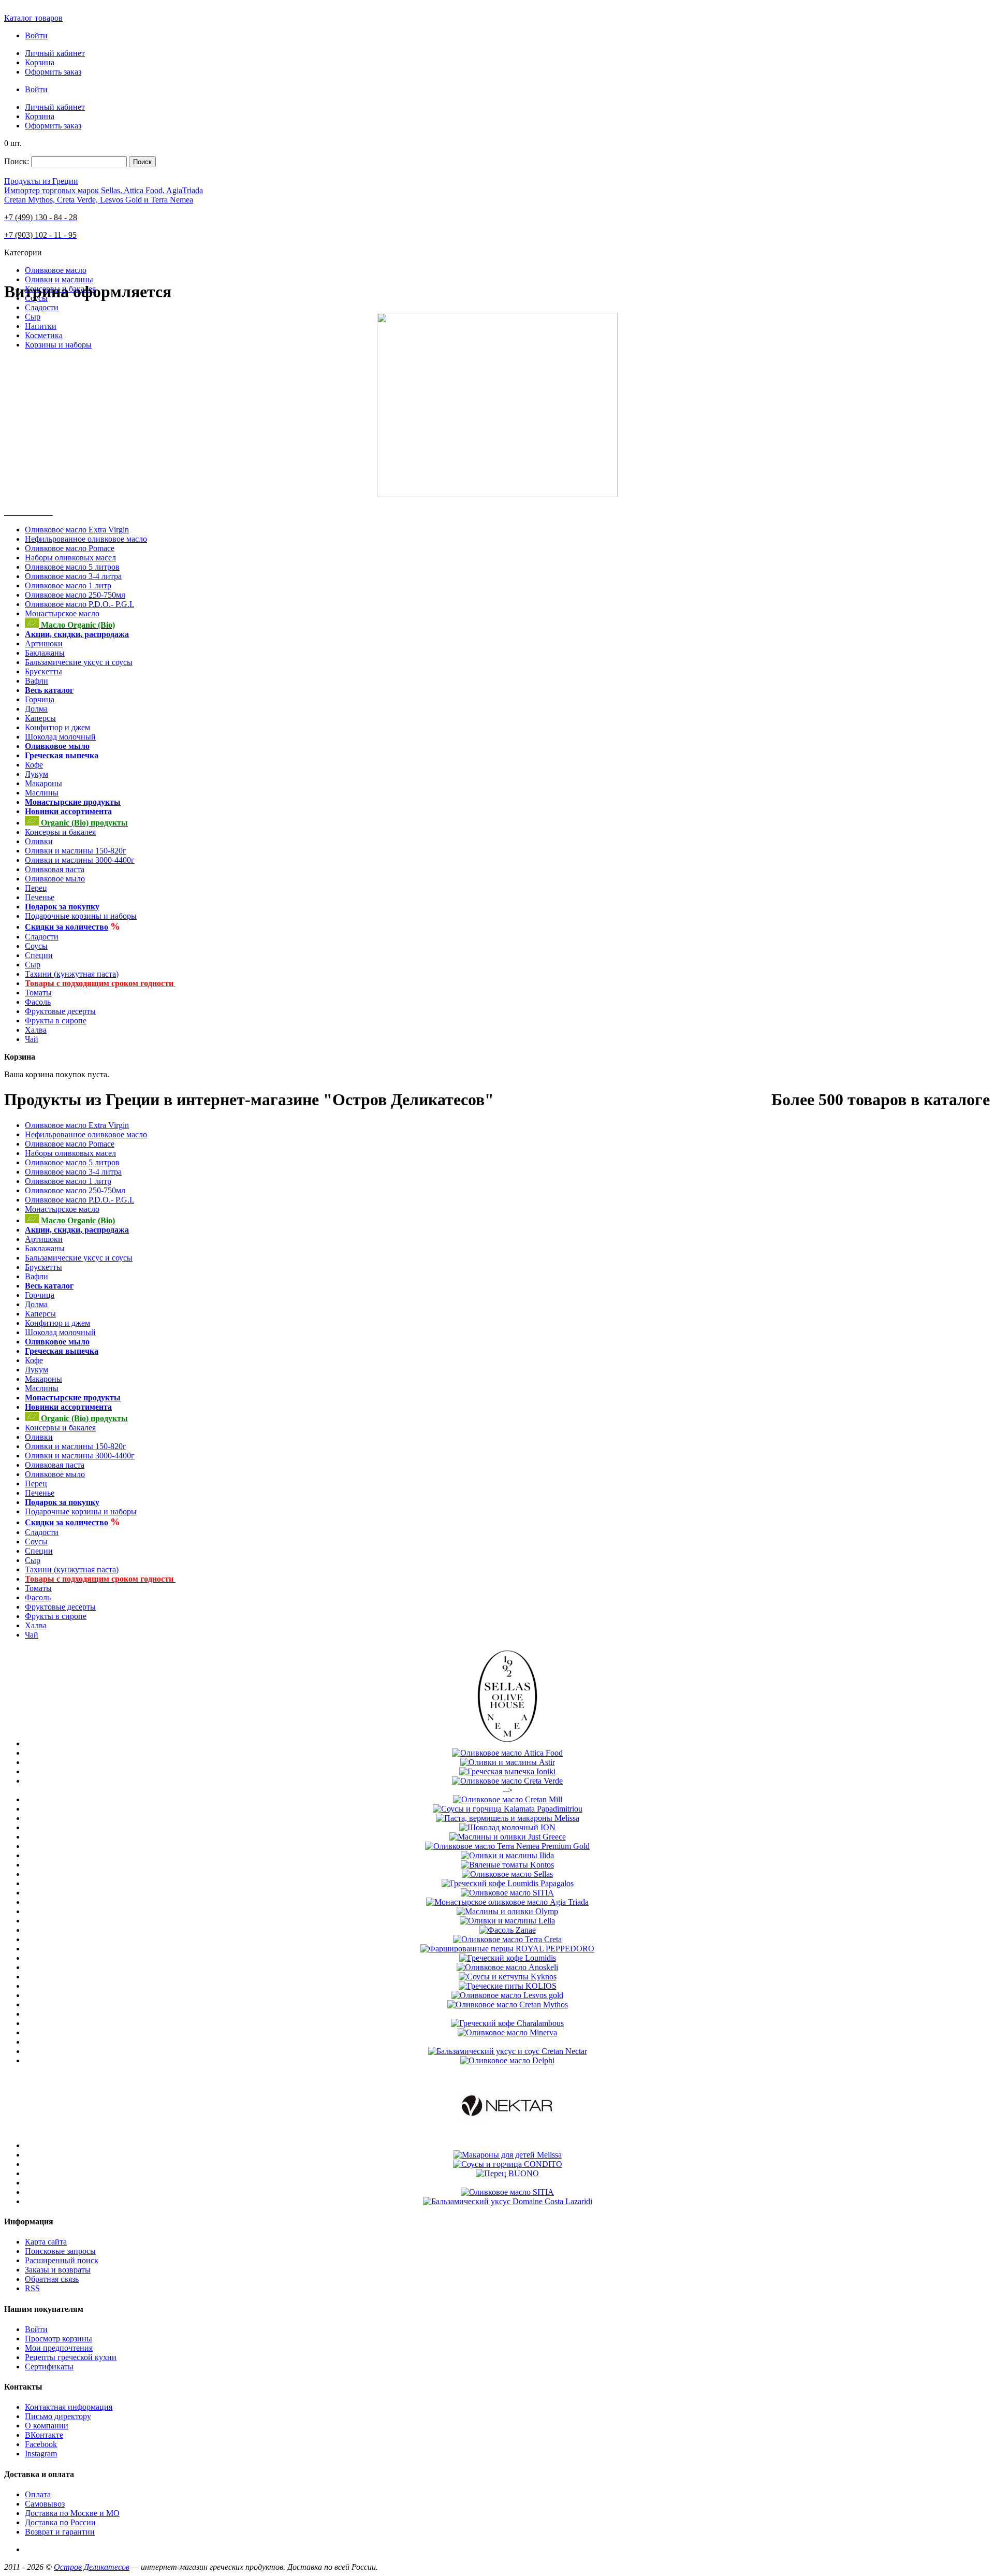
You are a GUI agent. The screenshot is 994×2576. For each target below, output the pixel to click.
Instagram (41, 2454)
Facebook (41, 2444)
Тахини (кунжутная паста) (72, 974)
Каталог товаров (33, 18)
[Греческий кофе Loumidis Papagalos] (508, 1883)
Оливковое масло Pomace (70, 548)
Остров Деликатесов (92, 2567)
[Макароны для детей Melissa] (508, 2155)
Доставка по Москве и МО (72, 2513)
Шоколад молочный (60, 737)
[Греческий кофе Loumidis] (508, 1958)
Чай (32, 1039)
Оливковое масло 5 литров (72, 567)
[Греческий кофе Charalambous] (507, 2023)
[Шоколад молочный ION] (507, 1827)
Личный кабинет (55, 53)
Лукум (36, 774)
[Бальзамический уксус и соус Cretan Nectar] (508, 2051)
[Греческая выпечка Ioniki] (507, 1771)
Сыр (33, 965)
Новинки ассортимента (68, 811)
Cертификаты (49, 2367)
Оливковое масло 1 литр (68, 585)
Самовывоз (45, 2504)
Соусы (36, 946)
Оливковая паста (55, 869)
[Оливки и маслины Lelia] (507, 1921)
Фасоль (38, 1002)
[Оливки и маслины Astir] (508, 1762)
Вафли (36, 681)
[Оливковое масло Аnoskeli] (507, 1967)
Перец (36, 888)
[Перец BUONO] (507, 2173)
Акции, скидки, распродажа (77, 634)
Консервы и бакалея (60, 832)
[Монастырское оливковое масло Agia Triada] (507, 1902)
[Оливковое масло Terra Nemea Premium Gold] (507, 1846)
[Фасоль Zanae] (508, 1930)
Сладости (42, 937)
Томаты (38, 993)
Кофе (34, 765)
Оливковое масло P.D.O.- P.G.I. (79, 604)
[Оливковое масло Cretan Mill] (508, 1799)
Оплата (38, 2494)
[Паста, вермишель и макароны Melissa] (508, 1818)
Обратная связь (52, 2279)
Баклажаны (45, 653)
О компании (47, 2426)
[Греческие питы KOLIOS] (508, 1986)
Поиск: (17, 161)
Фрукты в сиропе (56, 1021)
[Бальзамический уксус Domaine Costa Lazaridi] (508, 2201)
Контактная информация (69, 2407)
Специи (39, 955)
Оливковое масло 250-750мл (75, 595)
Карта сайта (46, 2242)
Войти (36, 35)
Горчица (40, 699)
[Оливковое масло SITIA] (507, 1893)
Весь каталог (49, 690)
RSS (32, 2288)
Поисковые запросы (60, 2251)
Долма (36, 709)
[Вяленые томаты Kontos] (507, 1865)
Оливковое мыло (57, 746)
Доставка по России (60, 2522)
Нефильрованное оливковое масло (86, 539)
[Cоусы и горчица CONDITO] (508, 2164)
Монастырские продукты (73, 802)
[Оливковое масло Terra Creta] (507, 1939)
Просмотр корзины (59, 2339)
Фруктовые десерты (60, 1011)
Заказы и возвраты (58, 2270)
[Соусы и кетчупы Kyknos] (508, 1977)
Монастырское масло (62, 613)
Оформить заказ (53, 72)
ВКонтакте (44, 2435)
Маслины (42, 793)
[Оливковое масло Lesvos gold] (507, 1995)
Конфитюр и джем (57, 727)
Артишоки (44, 643)
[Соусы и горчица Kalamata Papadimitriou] (508, 1809)
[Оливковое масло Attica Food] (507, 1753)
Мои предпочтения (59, 2348)
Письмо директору (58, 2416)
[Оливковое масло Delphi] (507, 2060)
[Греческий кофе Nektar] (507, 2145)
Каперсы (40, 718)
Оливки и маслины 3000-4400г (80, 860)
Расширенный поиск (62, 2260)
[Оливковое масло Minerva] (507, 2032)
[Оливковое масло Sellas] (507, 1743)
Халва (36, 1030)
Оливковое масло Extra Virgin (77, 530)
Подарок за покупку (62, 907)
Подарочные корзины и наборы (81, 916)
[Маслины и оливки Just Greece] (508, 1837)
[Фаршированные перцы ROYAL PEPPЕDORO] (507, 1949)
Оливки (39, 841)
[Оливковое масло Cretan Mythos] (508, 2005)
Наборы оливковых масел (70, 558)
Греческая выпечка (62, 755)
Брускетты (43, 671)
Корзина (40, 62)
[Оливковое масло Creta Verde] (507, 1781)
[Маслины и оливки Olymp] (507, 1911)
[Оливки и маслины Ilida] (507, 1855)
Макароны (43, 783)
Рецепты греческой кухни (71, 2357)
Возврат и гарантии (60, 2532)
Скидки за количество (67, 927)
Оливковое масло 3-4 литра (73, 576)
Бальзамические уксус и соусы (79, 662)
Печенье (40, 897)
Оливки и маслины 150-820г (76, 851)
